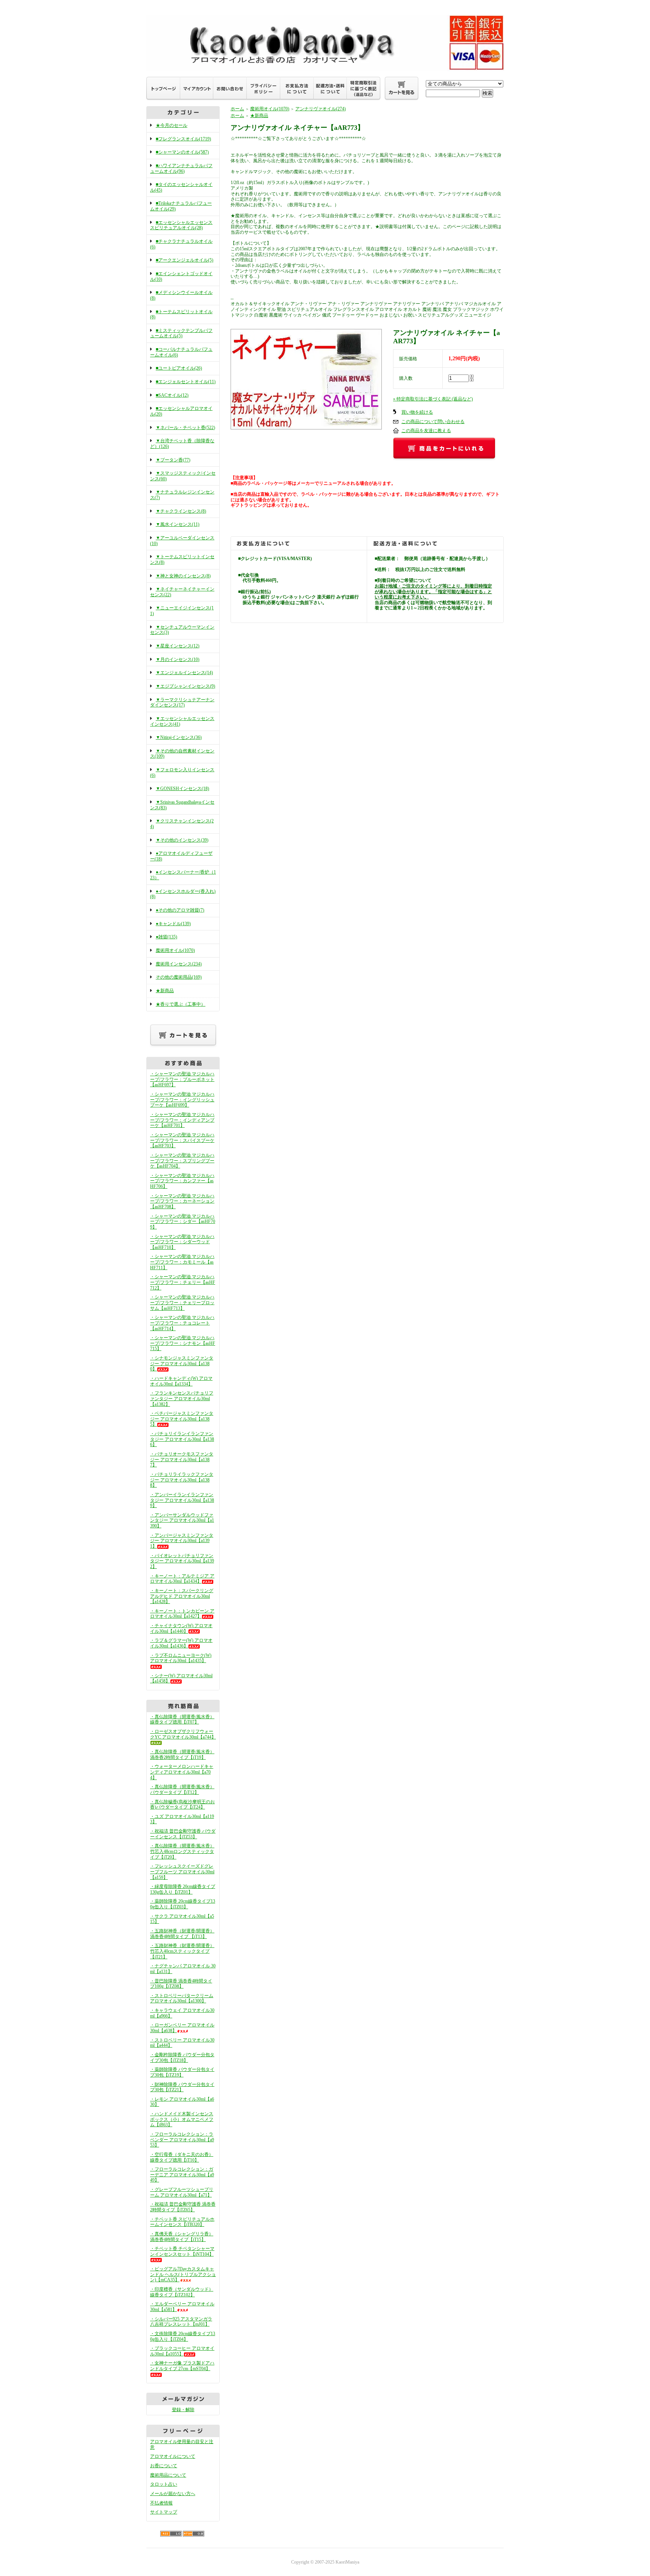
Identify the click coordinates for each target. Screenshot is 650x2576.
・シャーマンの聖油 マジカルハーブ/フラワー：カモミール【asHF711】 (182, 1262)
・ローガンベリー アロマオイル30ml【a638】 (182, 2028)
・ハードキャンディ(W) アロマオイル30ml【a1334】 (181, 1381)
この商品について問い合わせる (433, 422)
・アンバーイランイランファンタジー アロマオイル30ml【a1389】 (182, 1500)
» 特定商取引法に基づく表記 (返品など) (433, 399)
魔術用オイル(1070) (175, 950)
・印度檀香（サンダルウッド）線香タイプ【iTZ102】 (182, 2292)
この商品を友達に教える (426, 431)
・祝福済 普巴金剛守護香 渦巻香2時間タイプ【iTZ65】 (183, 2207)
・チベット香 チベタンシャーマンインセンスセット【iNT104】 (182, 2251)
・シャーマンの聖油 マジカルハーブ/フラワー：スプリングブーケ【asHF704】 (182, 1161)
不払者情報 (161, 2503)
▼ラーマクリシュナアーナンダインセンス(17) (182, 703)
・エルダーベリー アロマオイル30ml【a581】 (182, 2307)
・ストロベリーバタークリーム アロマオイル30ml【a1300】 (182, 1998)
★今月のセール (172, 125)
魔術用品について (168, 2475)
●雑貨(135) (166, 937)
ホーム (237, 109)
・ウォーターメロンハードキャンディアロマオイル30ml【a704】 (182, 1772)
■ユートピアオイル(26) (179, 368)
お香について (164, 2466)
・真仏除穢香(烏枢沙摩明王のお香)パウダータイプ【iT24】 (182, 1805)
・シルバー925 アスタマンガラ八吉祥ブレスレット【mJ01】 (181, 2322)
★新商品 (165, 991)
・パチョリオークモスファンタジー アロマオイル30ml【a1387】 (182, 1459)
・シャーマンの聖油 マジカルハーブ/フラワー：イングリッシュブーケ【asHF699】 (182, 1100)
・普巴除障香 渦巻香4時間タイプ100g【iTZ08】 (181, 1984)
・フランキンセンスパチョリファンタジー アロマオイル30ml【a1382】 (182, 1398)
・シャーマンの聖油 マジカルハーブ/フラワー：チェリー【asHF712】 (183, 1282)
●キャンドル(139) (173, 924)
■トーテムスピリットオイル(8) (181, 314)
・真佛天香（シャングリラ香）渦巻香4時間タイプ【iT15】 (182, 2237)
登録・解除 (183, 2410)
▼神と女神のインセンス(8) (183, 576)
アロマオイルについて (173, 2456)
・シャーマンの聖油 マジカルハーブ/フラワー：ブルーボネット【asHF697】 (182, 1079)
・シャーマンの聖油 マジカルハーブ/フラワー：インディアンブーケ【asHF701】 (182, 1120)
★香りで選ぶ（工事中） (181, 1004)
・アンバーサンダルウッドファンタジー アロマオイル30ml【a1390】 (182, 1520)
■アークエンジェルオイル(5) (185, 260)
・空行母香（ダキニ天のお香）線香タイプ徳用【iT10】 (182, 2157)
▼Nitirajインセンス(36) (179, 737)
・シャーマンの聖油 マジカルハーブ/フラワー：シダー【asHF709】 (183, 1222)
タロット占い (164, 2484)
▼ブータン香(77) (173, 460)
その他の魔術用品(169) (179, 977)
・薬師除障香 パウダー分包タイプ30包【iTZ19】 (182, 2072)
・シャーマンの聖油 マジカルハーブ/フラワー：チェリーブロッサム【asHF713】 (182, 1302)
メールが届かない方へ (173, 2494)
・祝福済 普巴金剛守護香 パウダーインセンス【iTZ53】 (183, 1834)
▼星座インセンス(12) (178, 646)
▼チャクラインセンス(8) (181, 511)
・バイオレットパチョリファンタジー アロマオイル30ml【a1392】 (182, 1561)
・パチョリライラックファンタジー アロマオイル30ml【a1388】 (182, 1480)
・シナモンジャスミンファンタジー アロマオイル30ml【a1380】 (182, 1363)
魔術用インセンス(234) (179, 964)
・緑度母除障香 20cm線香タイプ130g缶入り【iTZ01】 (183, 1889)
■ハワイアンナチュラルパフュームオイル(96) (181, 168)
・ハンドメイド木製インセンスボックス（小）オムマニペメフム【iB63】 (182, 2119)
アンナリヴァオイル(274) (320, 109)
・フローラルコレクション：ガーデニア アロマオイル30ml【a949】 (182, 2175)
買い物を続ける (417, 412)
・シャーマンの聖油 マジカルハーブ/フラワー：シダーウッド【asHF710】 (182, 1242)
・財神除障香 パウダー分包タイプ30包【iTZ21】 (182, 2087)
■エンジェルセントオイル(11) (186, 382)
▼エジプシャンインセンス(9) (185, 686)
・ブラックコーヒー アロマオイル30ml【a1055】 (182, 2351)
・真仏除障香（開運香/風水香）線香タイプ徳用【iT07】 (182, 1720)
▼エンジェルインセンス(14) (184, 673)
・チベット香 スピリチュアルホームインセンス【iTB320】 (182, 2222)
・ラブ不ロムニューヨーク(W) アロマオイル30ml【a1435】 (181, 1658)
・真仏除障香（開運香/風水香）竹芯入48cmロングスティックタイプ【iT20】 (182, 1851)
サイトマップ (164, 2512)
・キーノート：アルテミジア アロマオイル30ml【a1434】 (182, 1579)
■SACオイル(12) (172, 395)
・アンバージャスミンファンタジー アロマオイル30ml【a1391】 (182, 1541)
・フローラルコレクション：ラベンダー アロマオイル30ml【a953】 (182, 2140)
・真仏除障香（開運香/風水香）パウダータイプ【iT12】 (182, 1790)
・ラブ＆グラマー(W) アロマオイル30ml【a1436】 (181, 1643)
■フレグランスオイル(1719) (183, 139)
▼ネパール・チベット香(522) (185, 428)
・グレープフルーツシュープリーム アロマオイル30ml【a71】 (182, 2192)
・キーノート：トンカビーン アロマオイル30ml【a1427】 (182, 1614)
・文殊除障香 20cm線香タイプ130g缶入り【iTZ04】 (183, 2336)
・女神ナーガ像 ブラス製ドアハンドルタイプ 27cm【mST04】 (182, 2366)
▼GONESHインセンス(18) (182, 789)
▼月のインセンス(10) (178, 659)
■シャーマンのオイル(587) (182, 152)
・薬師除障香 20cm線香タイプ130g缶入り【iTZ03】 (183, 1904)
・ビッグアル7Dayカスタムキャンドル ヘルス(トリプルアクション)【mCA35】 (183, 2274)
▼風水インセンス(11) (178, 524)
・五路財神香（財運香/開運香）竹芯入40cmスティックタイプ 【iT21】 (182, 1951)
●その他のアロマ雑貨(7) (180, 910)
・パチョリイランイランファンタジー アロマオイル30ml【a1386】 (182, 1439)
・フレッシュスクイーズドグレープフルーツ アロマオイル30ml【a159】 (182, 1872)
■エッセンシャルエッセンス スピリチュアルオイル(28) (181, 225)
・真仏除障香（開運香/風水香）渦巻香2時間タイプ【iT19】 (182, 1755)
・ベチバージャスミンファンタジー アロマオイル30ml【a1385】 (182, 1419)
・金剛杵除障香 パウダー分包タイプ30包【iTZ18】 (182, 2058)
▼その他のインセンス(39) (182, 840)
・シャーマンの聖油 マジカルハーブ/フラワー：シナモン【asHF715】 (183, 1343)
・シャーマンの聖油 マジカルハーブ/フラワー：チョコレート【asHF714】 (182, 1323)
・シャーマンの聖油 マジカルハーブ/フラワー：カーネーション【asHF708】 (182, 1201)
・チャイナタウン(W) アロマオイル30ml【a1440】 (181, 1628)
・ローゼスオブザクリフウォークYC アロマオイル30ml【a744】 (183, 1734)
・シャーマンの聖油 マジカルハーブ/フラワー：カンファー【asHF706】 (182, 1181)
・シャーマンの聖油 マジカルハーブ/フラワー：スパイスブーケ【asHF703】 (182, 1140)
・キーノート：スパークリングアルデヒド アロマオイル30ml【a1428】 (182, 1596)
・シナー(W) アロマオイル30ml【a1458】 (181, 1679)
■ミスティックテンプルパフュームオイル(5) (181, 333)
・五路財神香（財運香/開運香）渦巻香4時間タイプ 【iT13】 (182, 1934)
